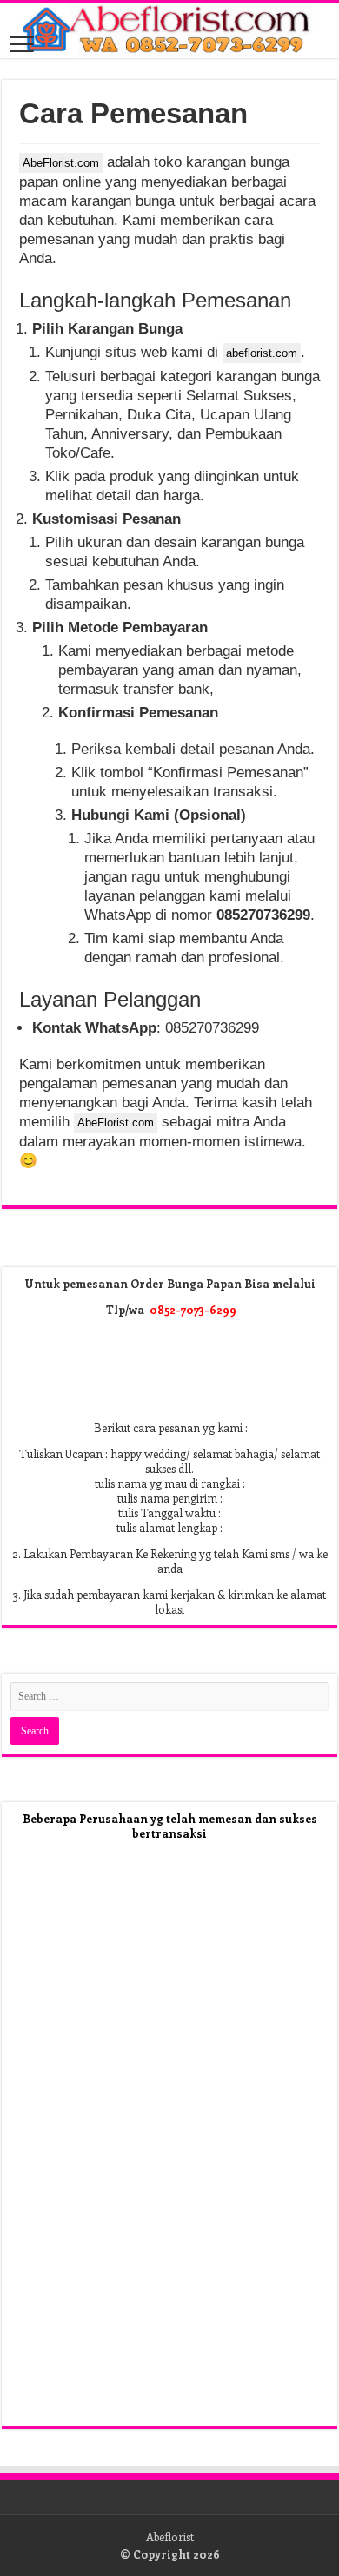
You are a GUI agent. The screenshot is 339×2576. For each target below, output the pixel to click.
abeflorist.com (262, 353)
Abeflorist (170, 2536)
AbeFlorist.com (61, 163)
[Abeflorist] (169, 30)
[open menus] (22, 46)
